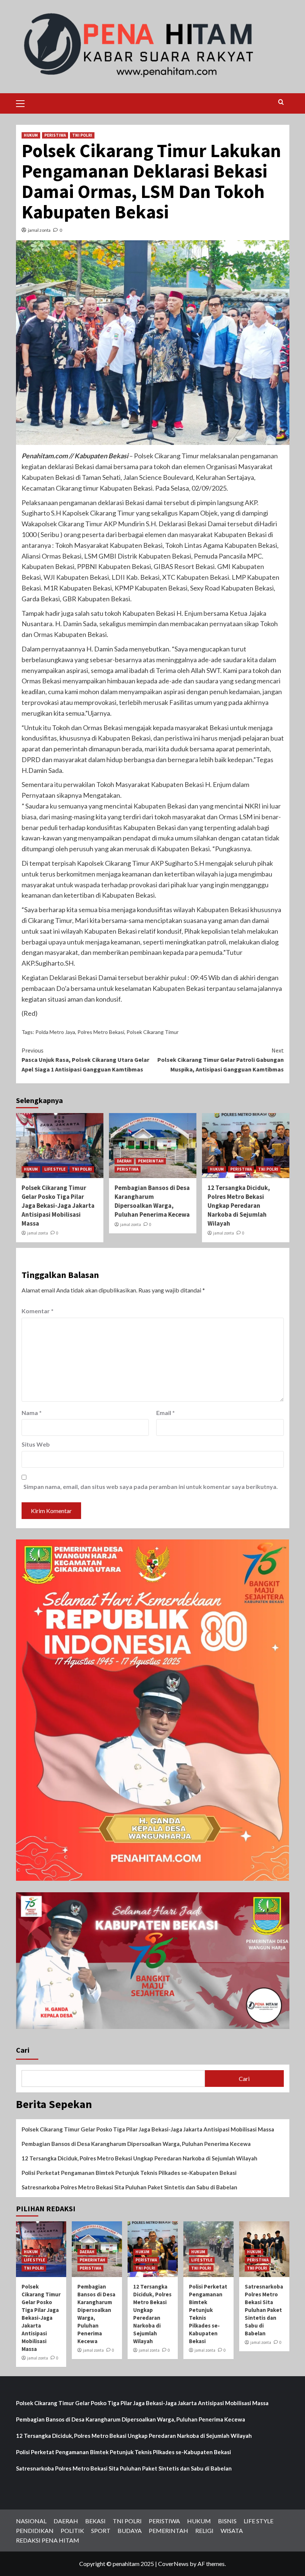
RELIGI (204, 2531)
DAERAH (124, 1161)
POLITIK (72, 2531)
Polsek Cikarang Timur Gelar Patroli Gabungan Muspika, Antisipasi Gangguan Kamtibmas (221, 1060)
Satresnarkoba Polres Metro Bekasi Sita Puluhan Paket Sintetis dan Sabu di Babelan (129, 2187)
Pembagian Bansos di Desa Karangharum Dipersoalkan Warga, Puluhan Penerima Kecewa (152, 1201)
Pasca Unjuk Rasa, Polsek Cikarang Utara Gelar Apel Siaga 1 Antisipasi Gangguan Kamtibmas (85, 1060)
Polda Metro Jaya (55, 1032)
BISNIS (227, 2521)
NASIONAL (31, 2521)
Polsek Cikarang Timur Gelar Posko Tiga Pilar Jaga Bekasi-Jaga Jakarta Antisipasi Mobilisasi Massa (58, 1205)
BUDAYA (130, 2531)
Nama (32, 1413)
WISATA (232, 2531)
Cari (23, 2050)
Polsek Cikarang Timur (152, 1032)
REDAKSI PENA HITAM (48, 2540)
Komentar (38, 1311)
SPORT (101, 2531)
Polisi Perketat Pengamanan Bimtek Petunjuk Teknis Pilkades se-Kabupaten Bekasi (129, 2173)
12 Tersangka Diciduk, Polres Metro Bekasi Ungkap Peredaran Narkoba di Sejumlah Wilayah (239, 1205)
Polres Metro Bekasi (101, 1032)
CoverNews (173, 2564)
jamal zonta (39, 230)
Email (166, 1413)
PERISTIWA (55, 135)
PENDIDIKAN (35, 2531)
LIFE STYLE (55, 1169)
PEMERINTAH (151, 1161)
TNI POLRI (82, 135)
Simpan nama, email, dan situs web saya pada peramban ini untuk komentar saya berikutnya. (151, 1487)
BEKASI (95, 2521)
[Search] (281, 102)
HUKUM (31, 135)
